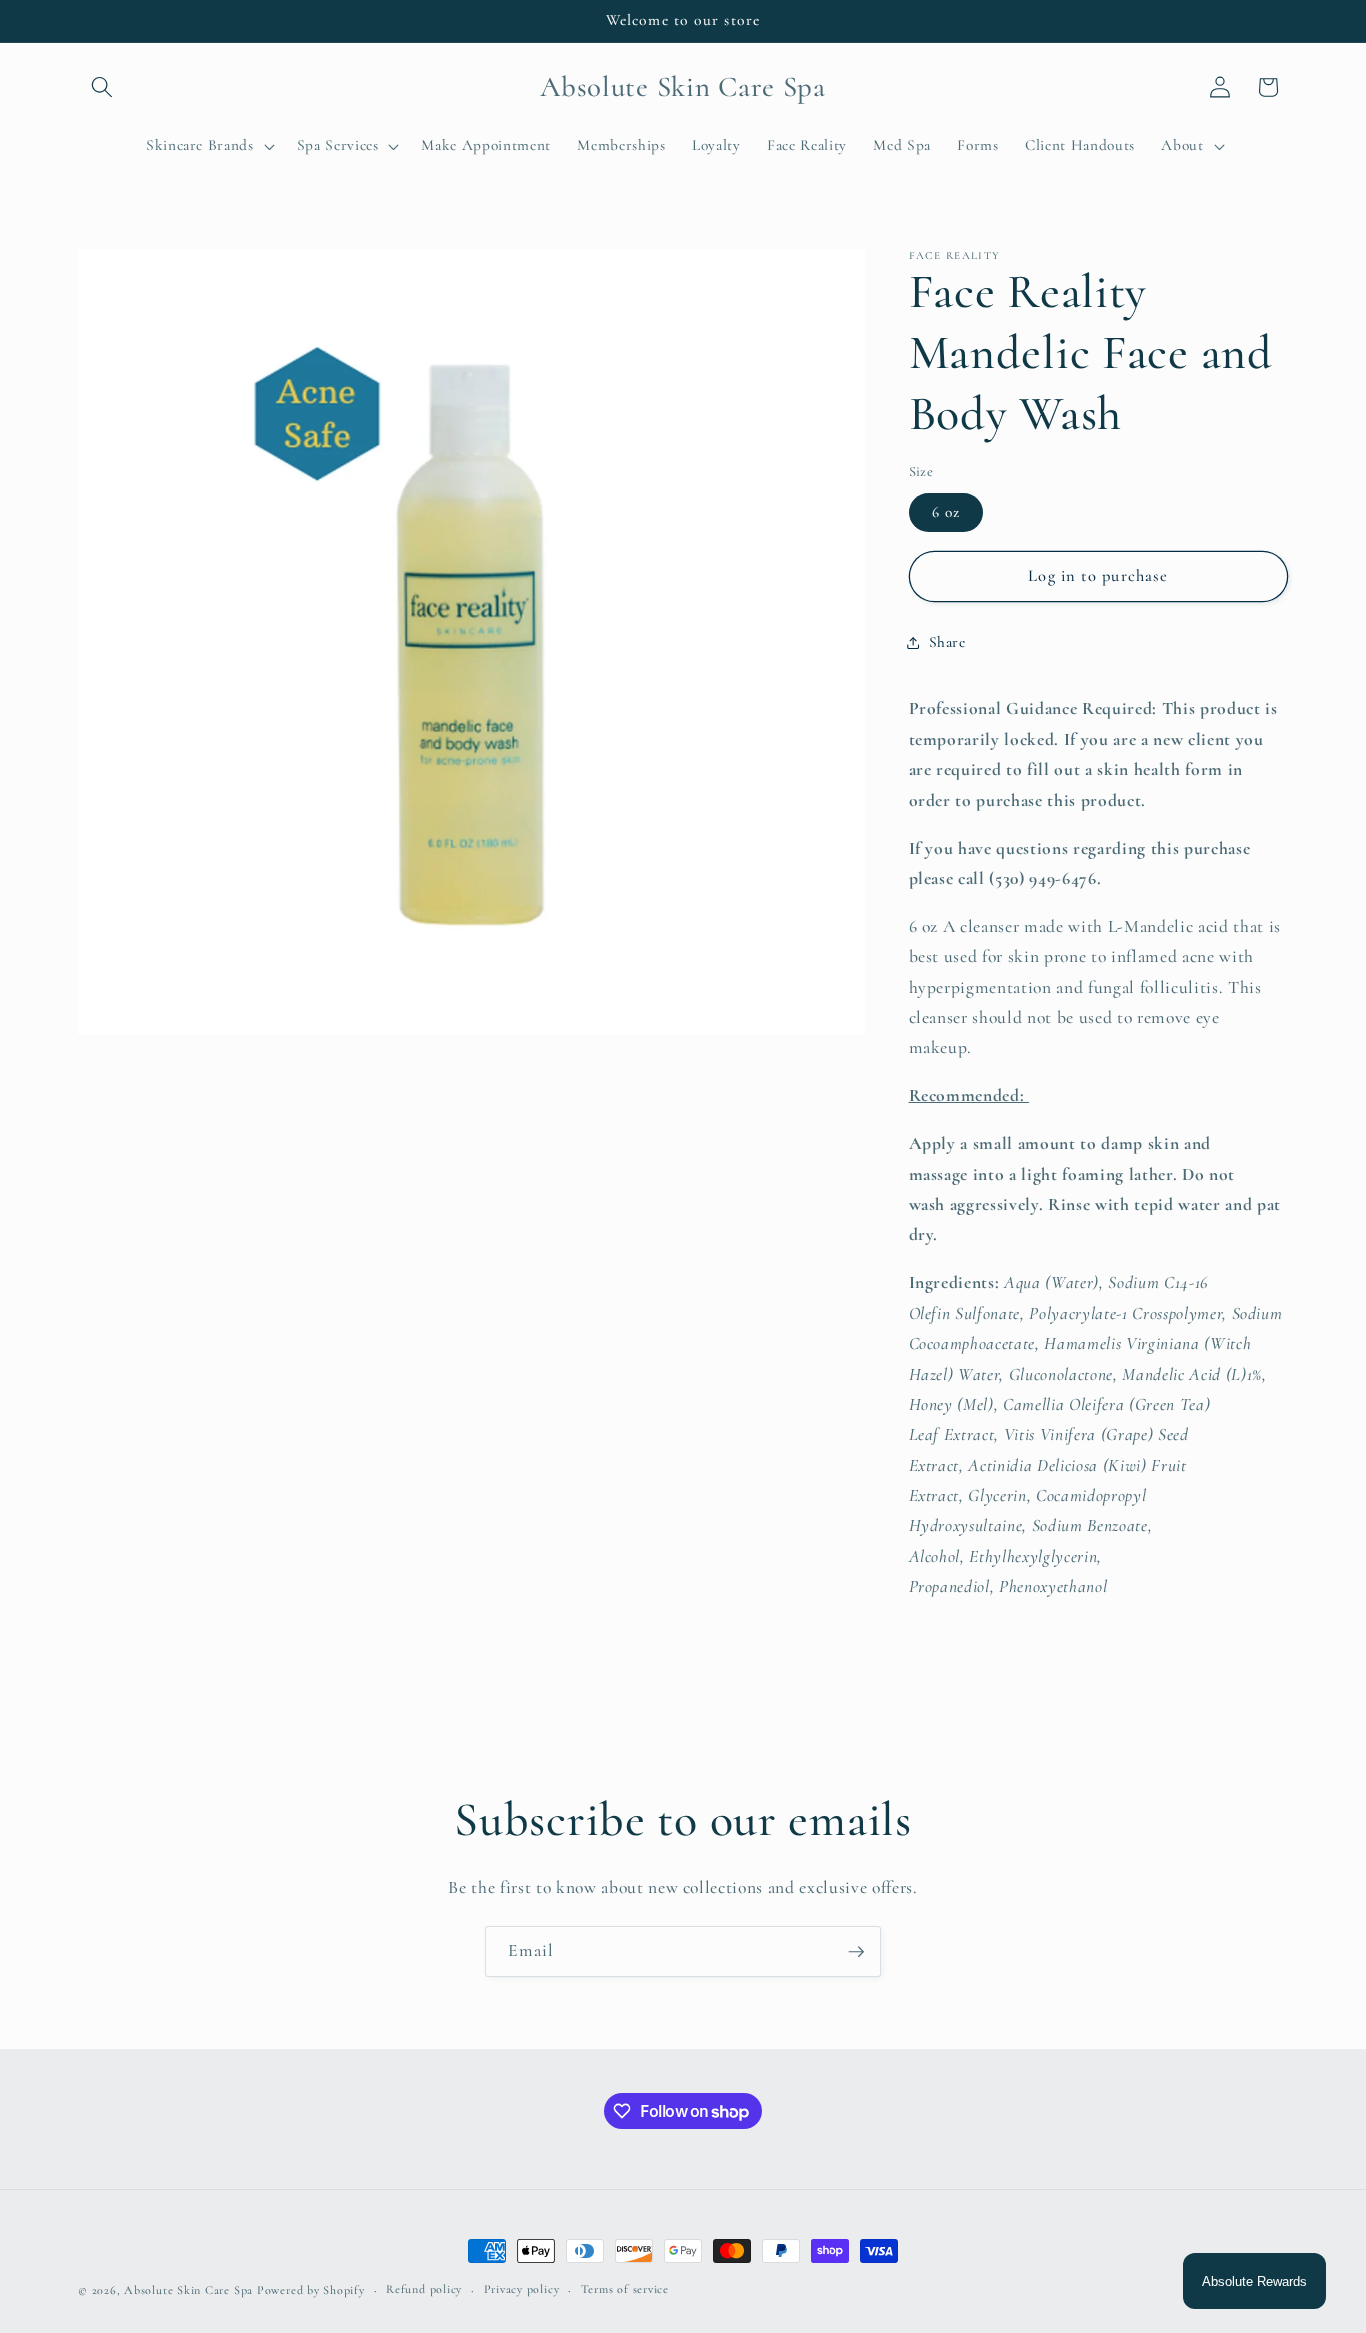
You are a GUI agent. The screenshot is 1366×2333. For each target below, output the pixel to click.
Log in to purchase (1098, 576)
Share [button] (947, 642)
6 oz (946, 512)
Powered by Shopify (311, 2290)
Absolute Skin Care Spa (188, 2290)
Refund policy (424, 2289)
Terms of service (625, 2289)
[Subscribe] (856, 1952)
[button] (102, 87)
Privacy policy (522, 2289)
